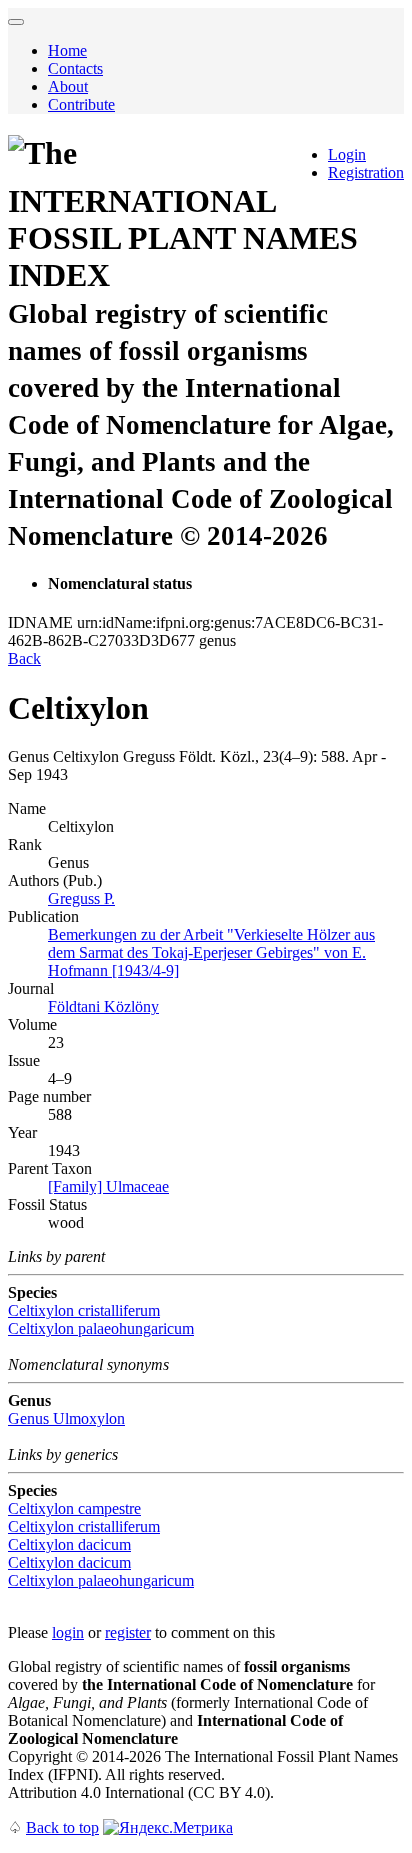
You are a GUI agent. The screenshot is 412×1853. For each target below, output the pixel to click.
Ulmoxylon (66, 1418)
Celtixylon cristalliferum (84, 1310)
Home (67, 50)
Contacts (75, 68)
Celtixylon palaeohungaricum (101, 1328)
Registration (366, 172)
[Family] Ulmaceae (108, 1186)
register (128, 1632)
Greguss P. (81, 898)
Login (347, 154)
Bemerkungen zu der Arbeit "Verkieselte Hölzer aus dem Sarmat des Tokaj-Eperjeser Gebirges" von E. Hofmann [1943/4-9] (211, 952)
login (68, 1632)
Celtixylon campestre (74, 1508)
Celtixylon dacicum (69, 1544)
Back (24, 658)
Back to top (62, 1827)
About (68, 86)
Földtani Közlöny (103, 1006)
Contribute (81, 104)
